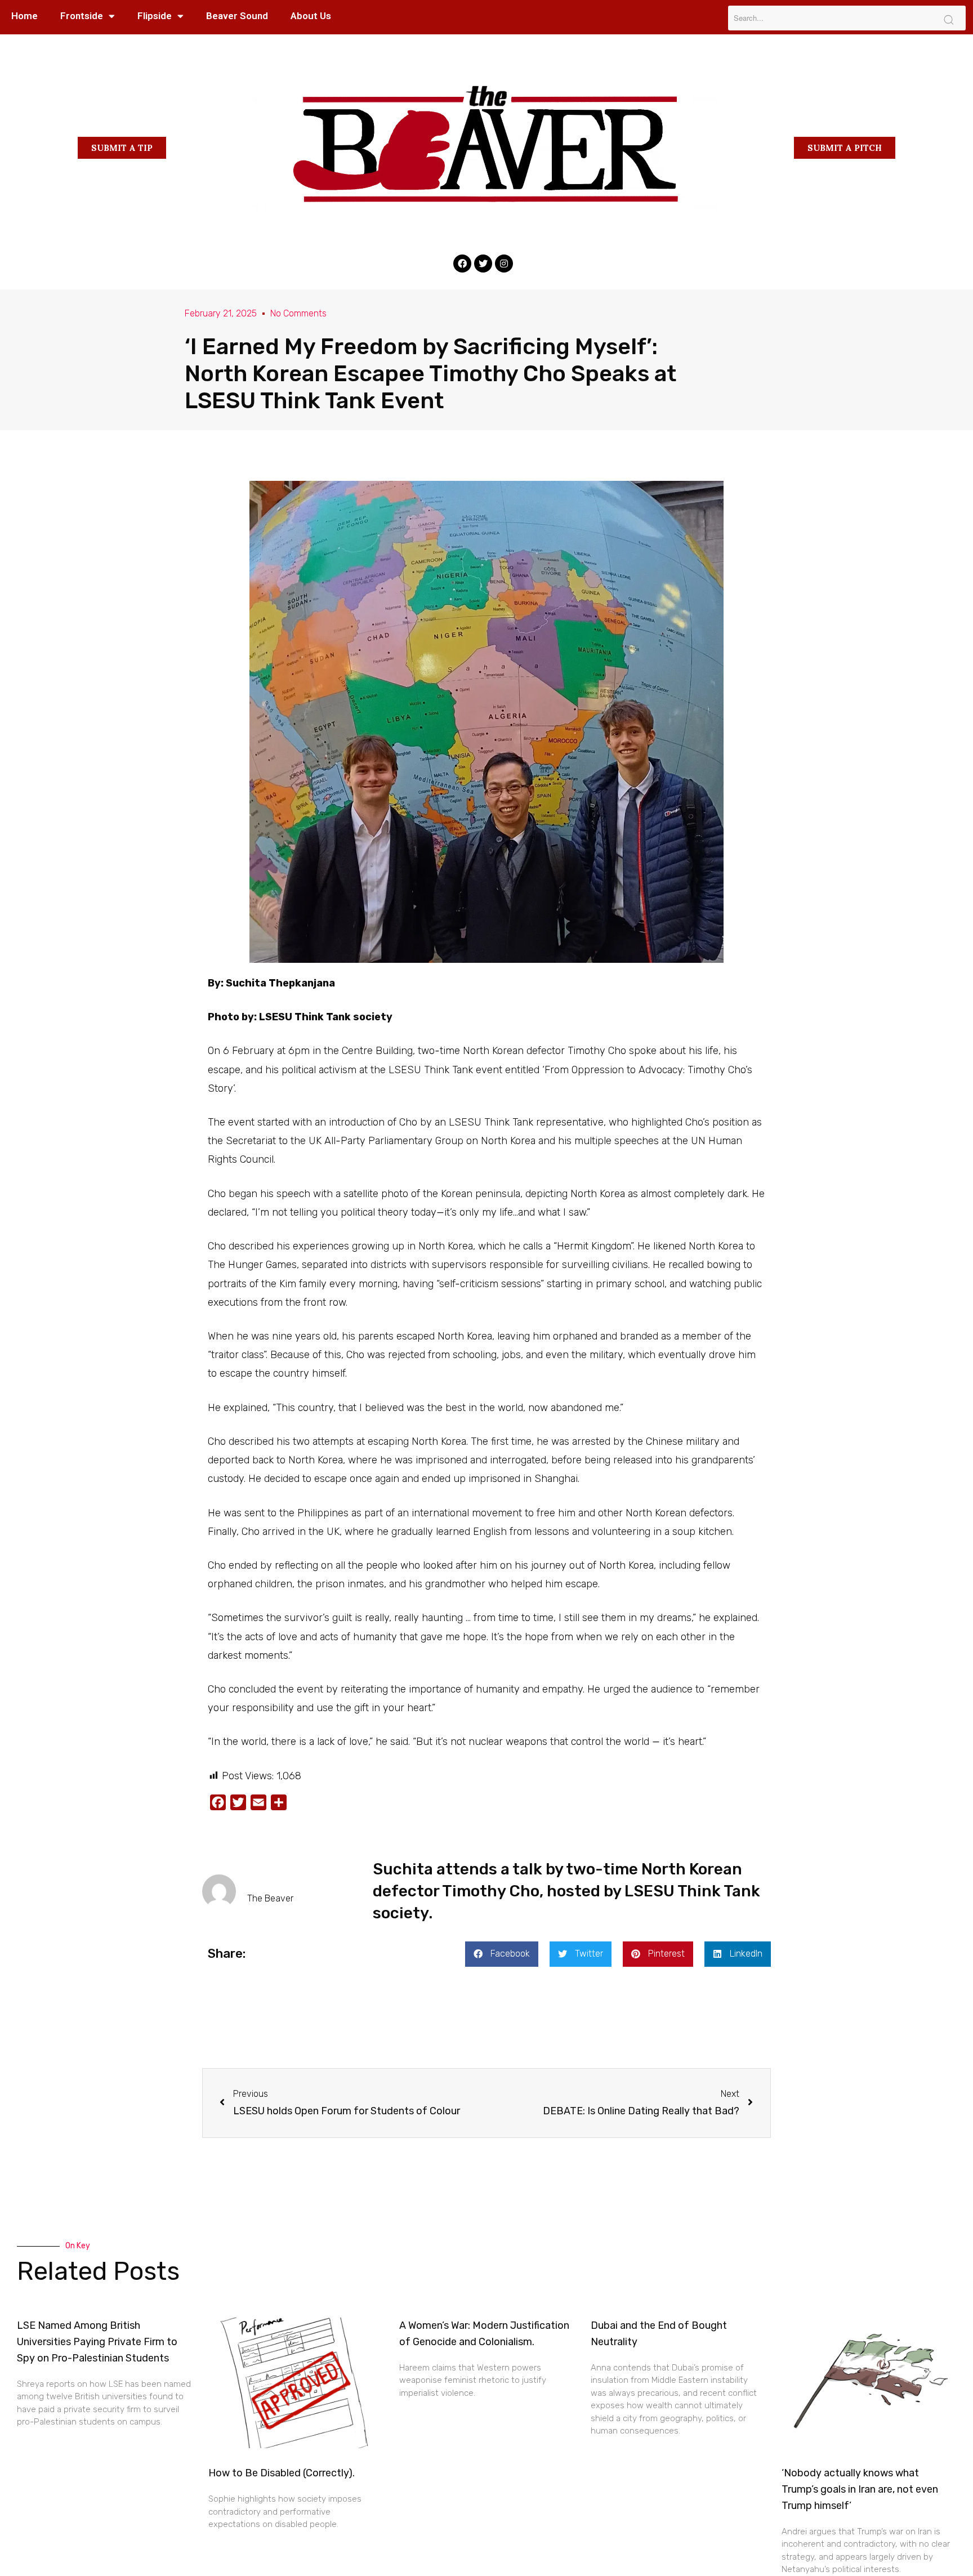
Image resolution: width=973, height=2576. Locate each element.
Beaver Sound (237, 16)
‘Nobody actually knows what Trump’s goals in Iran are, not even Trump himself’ (860, 2489)
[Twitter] (483, 264)
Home (24, 16)
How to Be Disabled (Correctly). (282, 2473)
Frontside (82, 16)
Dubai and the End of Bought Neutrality (659, 2334)
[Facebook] (462, 264)
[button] (122, 148)
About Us (311, 16)
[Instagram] (504, 264)
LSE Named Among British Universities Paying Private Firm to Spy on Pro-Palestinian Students (97, 2342)
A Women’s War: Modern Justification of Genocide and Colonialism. (484, 2334)
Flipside (155, 16)
